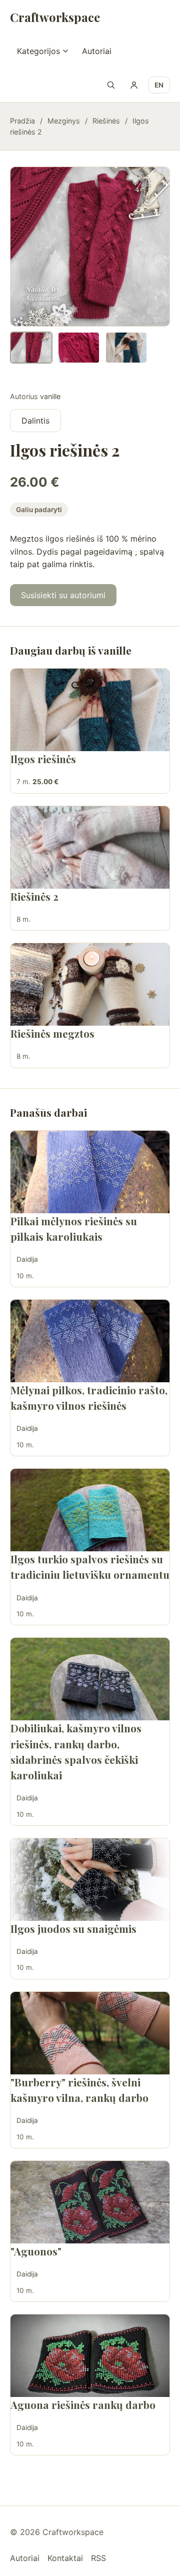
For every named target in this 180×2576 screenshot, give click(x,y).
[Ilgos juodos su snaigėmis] (90, 1880)
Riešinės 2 (34, 896)
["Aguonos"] (90, 2202)
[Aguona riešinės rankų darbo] (90, 2356)
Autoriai (97, 51)
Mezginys (64, 121)
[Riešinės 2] (90, 847)
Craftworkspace (55, 17)
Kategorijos (38, 51)
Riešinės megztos (52, 1033)
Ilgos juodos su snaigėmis (73, 1928)
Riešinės (106, 121)
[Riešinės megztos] (90, 984)
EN (159, 85)
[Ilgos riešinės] (90, 710)
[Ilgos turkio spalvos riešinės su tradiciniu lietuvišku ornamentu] (90, 1510)
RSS (98, 2558)
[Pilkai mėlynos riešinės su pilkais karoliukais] (90, 1172)
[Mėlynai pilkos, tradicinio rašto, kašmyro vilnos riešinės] (90, 1341)
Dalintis (35, 421)
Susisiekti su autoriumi (63, 595)
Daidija (27, 1259)
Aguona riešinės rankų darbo (83, 2404)
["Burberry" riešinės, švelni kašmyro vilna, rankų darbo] (90, 2033)
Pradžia (22, 121)
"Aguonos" (36, 2251)
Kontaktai (65, 2558)
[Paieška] (111, 85)
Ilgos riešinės (43, 759)
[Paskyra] (134, 85)
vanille (50, 396)
